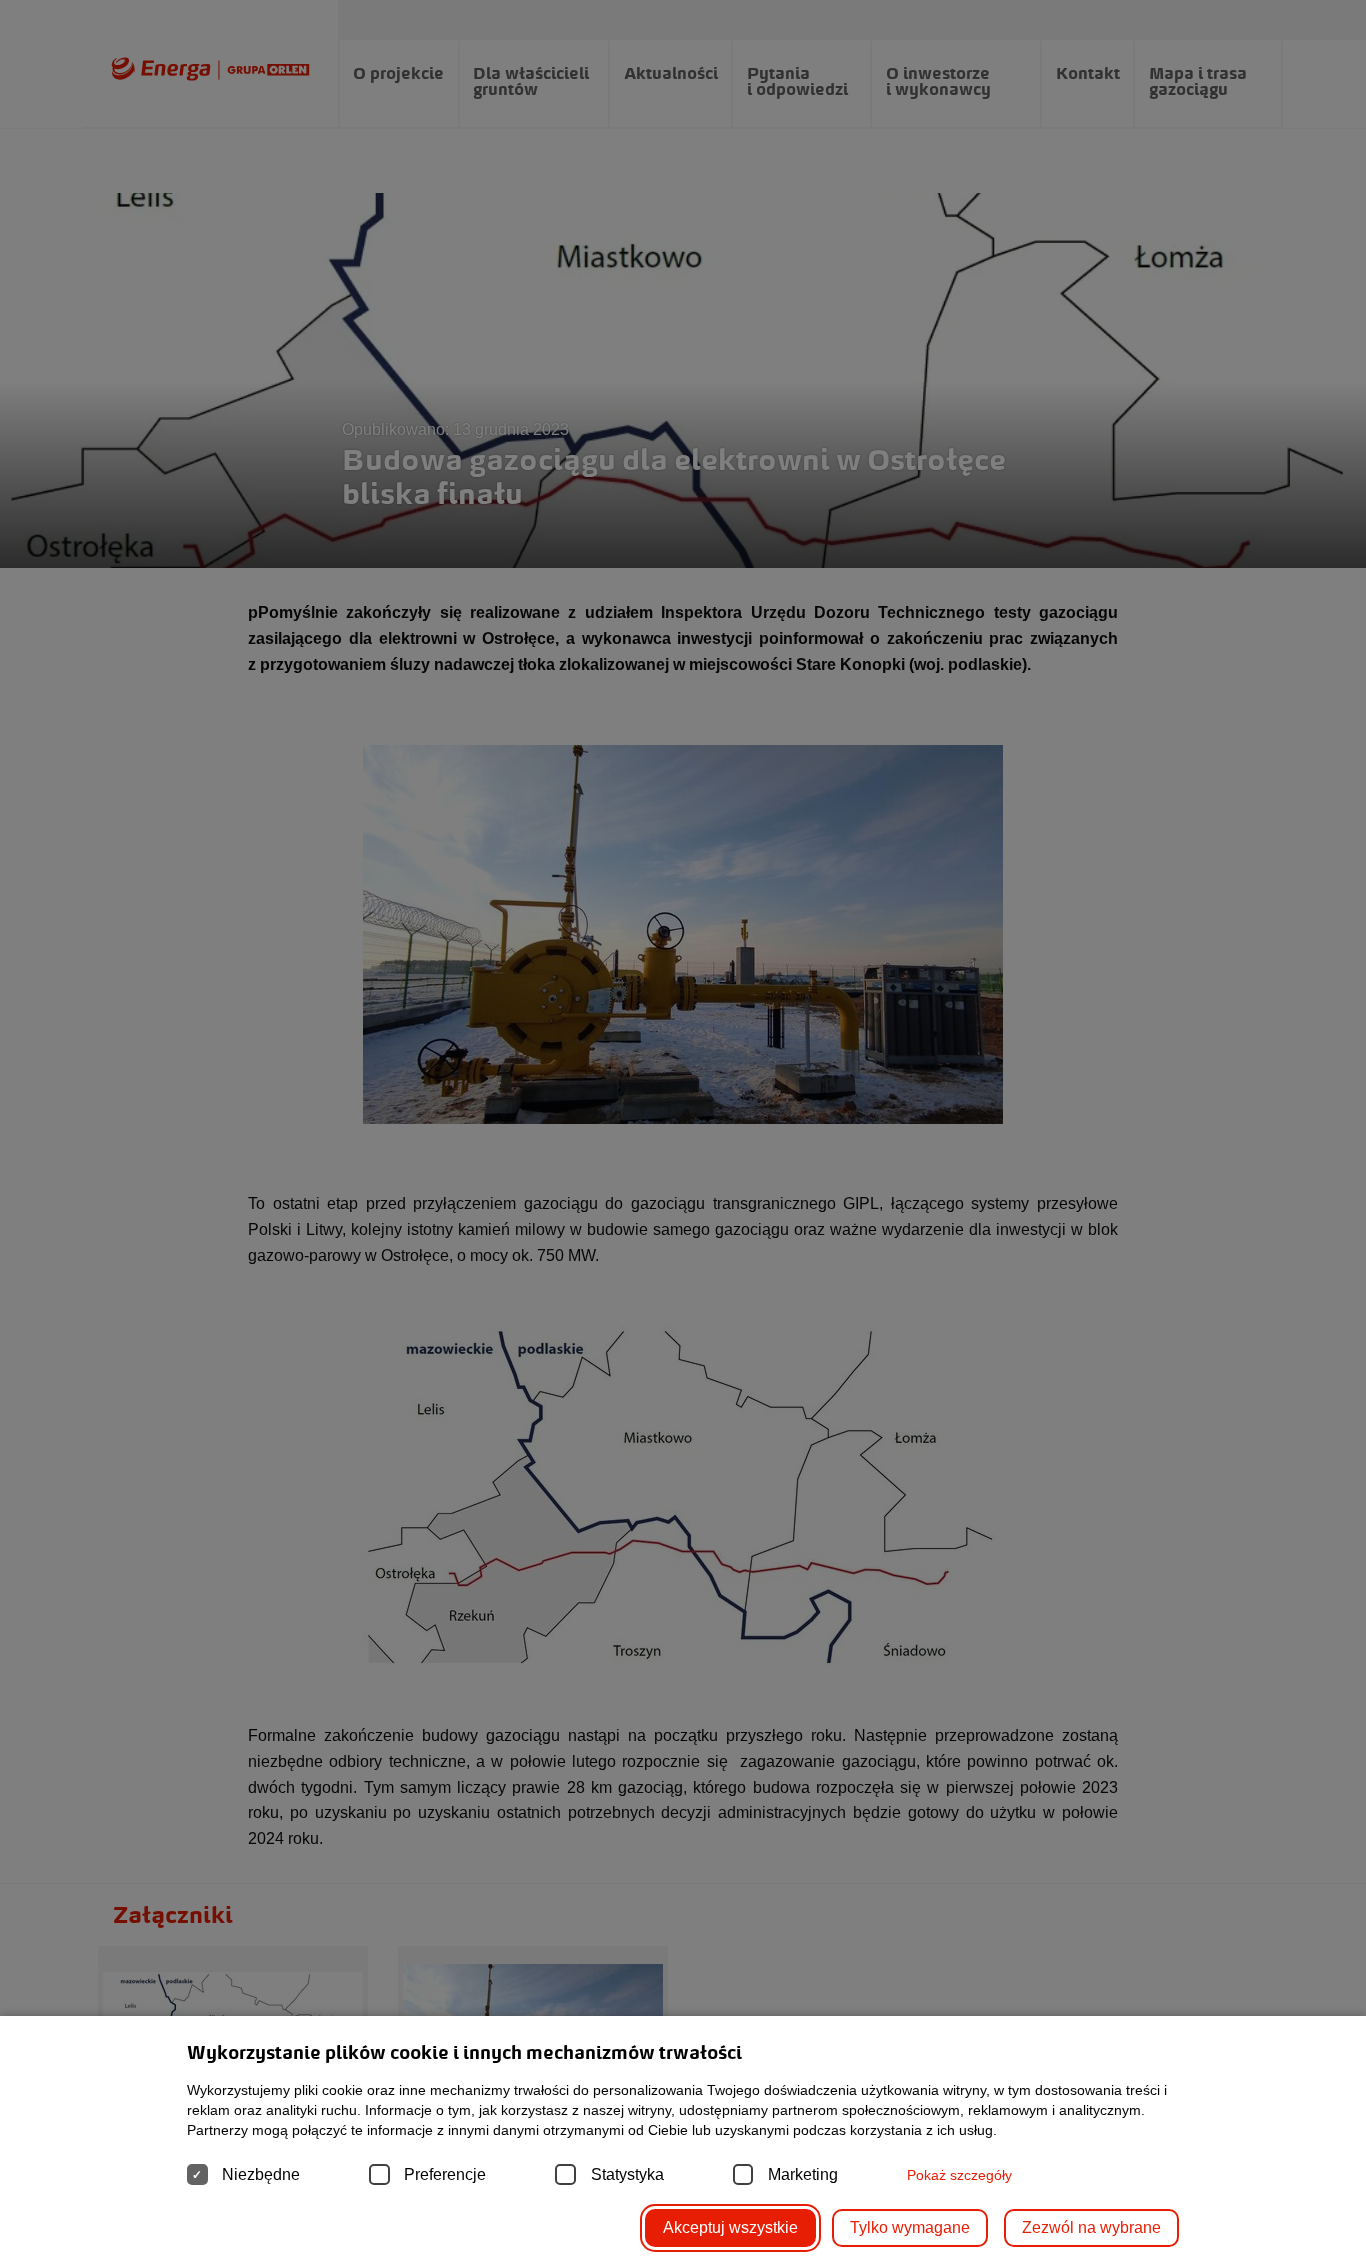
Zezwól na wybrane (1091, 2227)
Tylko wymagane (910, 2227)
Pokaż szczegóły (959, 2175)
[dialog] (683, 1131)
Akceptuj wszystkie (730, 2227)
